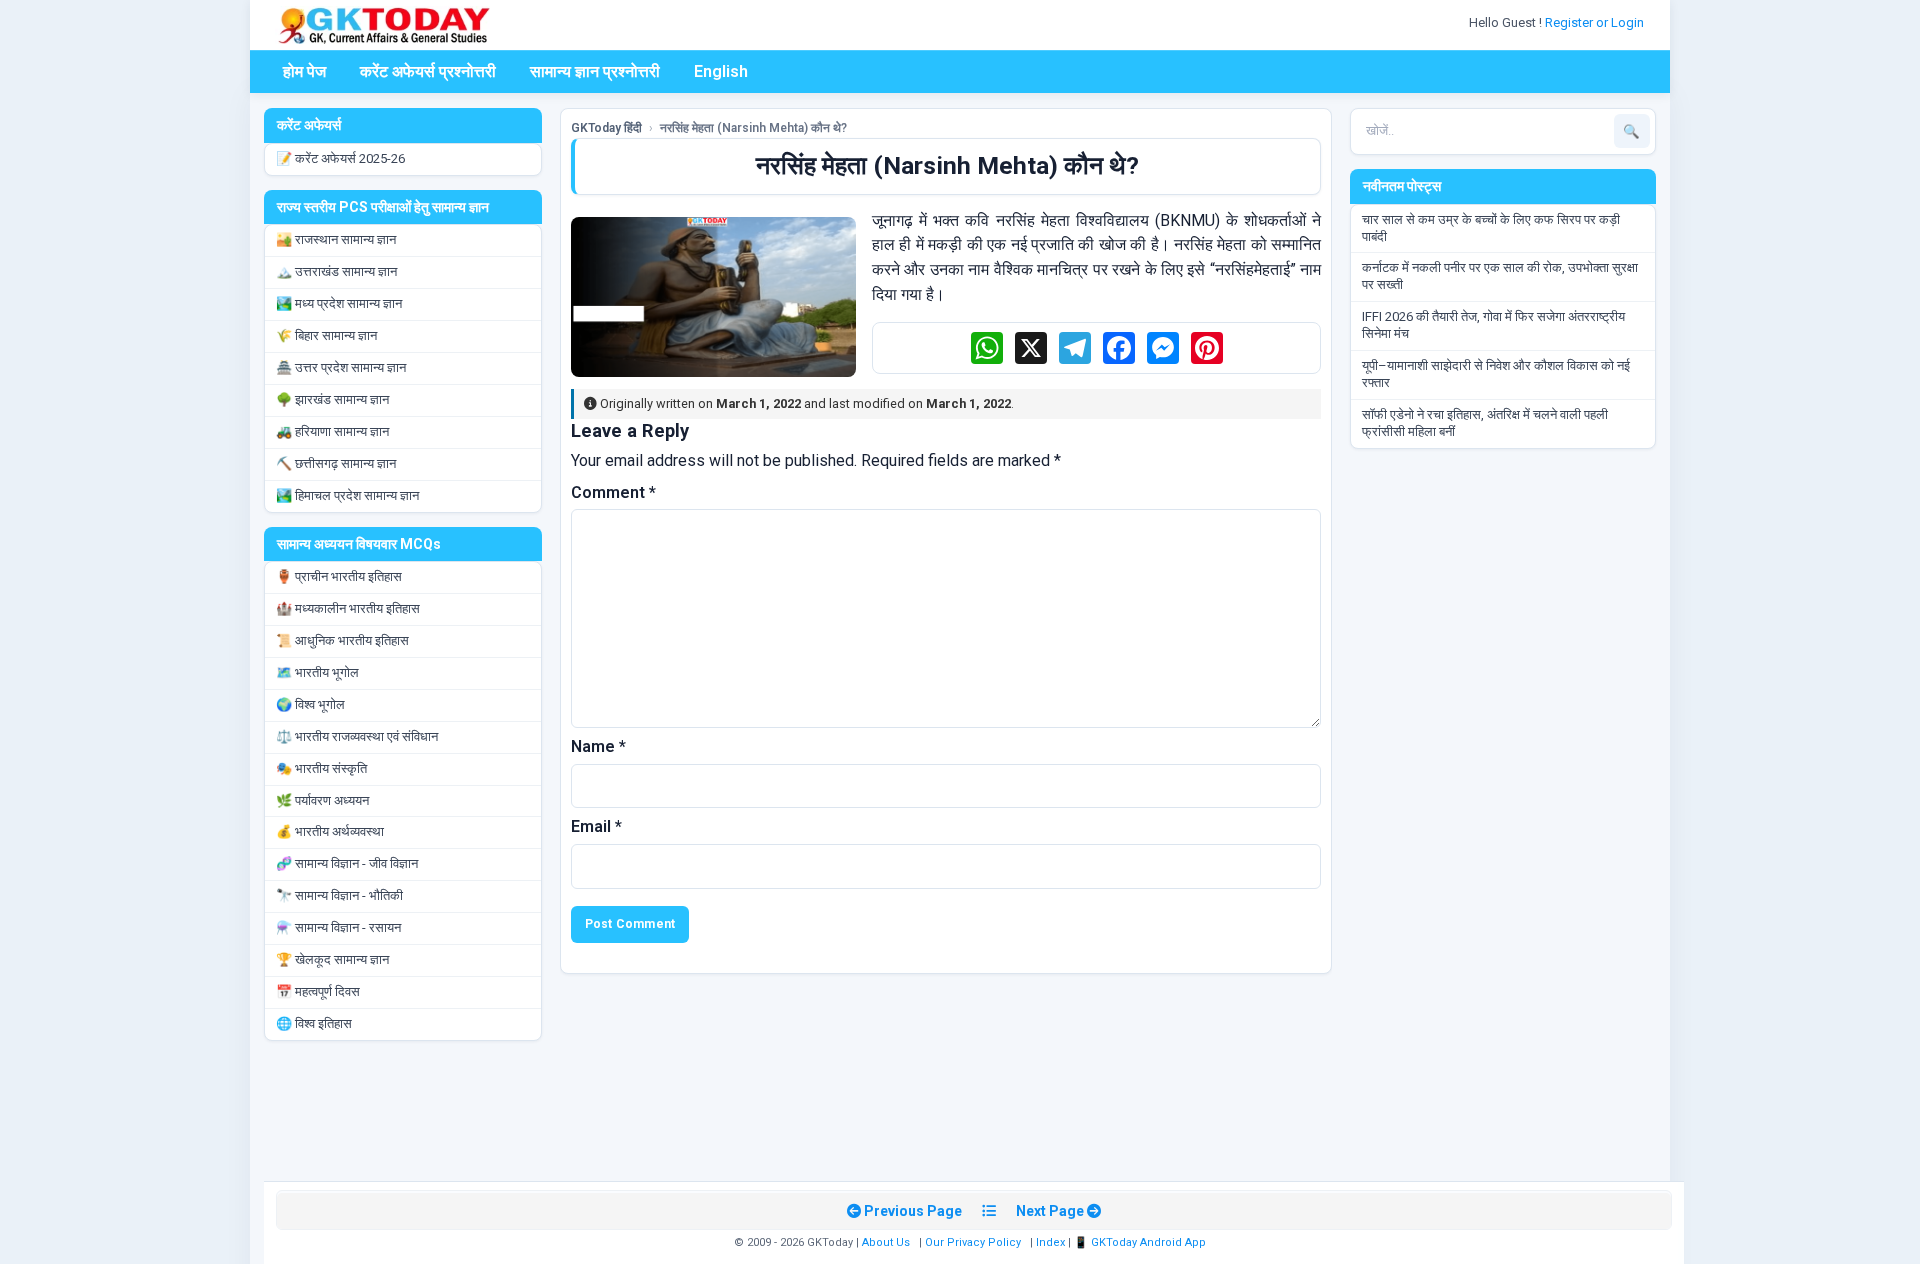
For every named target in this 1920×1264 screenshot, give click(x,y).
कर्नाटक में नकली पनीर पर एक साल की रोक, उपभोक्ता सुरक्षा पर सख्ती (1500, 276)
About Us (886, 1242)
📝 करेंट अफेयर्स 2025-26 (340, 158)
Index (1050, 1242)
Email (596, 826)
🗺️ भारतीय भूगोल (317, 672)
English (721, 71)
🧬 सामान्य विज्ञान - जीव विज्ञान (347, 863)
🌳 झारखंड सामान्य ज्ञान (332, 399)
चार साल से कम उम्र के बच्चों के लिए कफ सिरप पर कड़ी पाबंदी (1491, 228)
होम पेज (304, 71)
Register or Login (1596, 22)
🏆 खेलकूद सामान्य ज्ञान (332, 959)
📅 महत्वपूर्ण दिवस (318, 991)
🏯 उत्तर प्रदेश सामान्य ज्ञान (341, 367)
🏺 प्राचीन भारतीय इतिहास (339, 576)
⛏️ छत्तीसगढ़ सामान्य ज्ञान (336, 463)
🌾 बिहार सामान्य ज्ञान (326, 335)
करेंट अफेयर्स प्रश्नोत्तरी (428, 71)
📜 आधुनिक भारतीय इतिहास (342, 640)
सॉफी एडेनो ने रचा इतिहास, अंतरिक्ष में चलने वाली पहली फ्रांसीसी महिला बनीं (1485, 423)
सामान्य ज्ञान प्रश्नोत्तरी (595, 71)
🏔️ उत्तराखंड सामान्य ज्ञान (336, 271)
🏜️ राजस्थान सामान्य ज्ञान (336, 239)
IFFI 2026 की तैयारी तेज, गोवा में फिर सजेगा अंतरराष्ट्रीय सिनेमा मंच (1493, 325)
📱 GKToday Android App (1141, 1242)
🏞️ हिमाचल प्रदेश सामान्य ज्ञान (347, 495)
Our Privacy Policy (973, 1242)
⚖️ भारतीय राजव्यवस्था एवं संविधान (357, 736)
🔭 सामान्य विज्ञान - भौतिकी (339, 895)
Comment (613, 492)
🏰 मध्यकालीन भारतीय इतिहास (348, 608)
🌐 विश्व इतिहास (314, 1023)
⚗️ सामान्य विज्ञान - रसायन (338, 927)
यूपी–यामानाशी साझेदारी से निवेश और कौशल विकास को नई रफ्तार (1496, 374)
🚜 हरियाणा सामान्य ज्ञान (332, 431)
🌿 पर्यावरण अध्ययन (322, 800)
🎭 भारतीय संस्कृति (321, 768)
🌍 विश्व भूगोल (310, 704)
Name (598, 746)
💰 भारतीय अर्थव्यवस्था (330, 831)
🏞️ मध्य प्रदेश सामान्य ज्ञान (339, 303)
